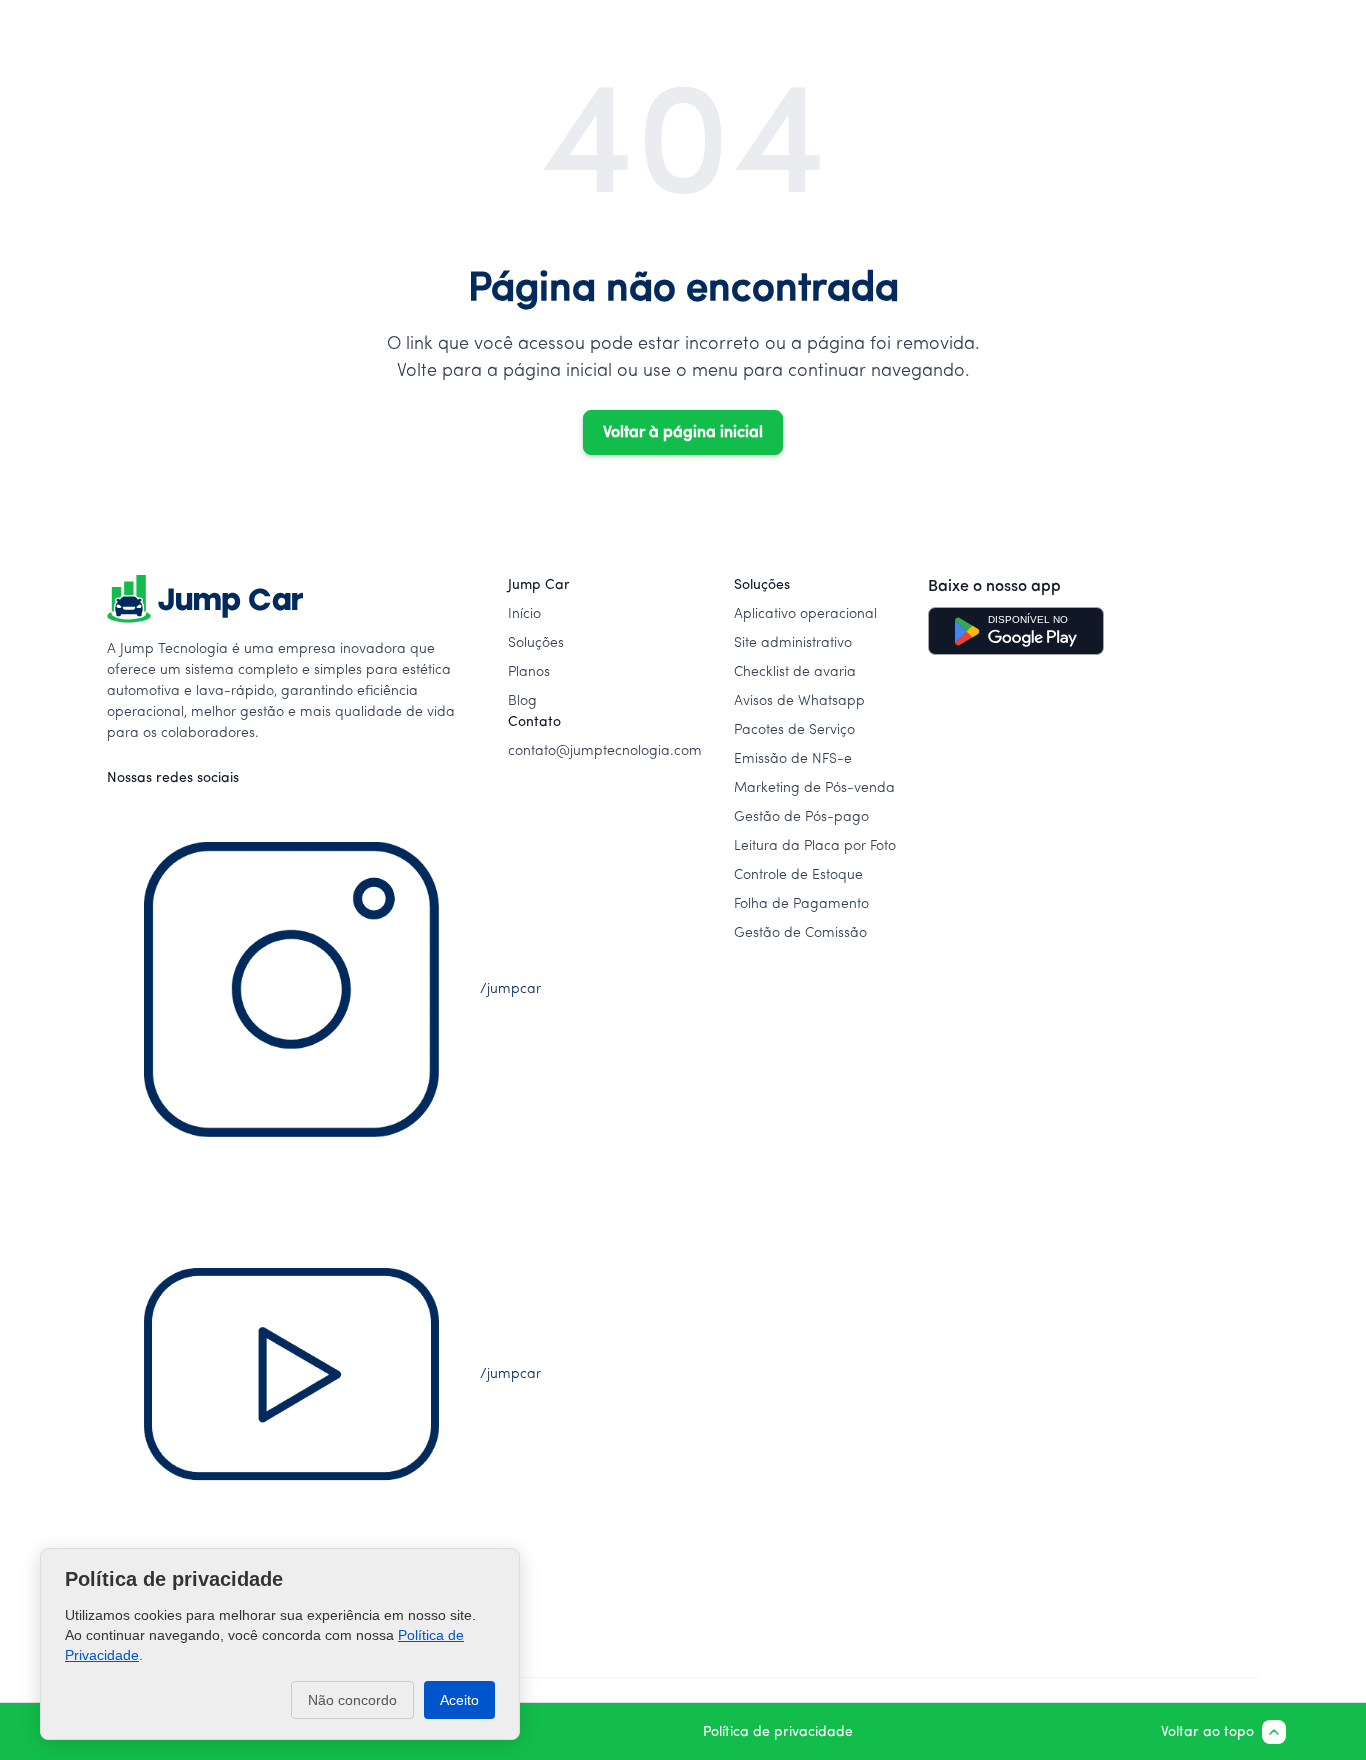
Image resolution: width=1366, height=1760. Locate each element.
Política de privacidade (778, 1732)
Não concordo (352, 1700)
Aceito (459, 1700)
